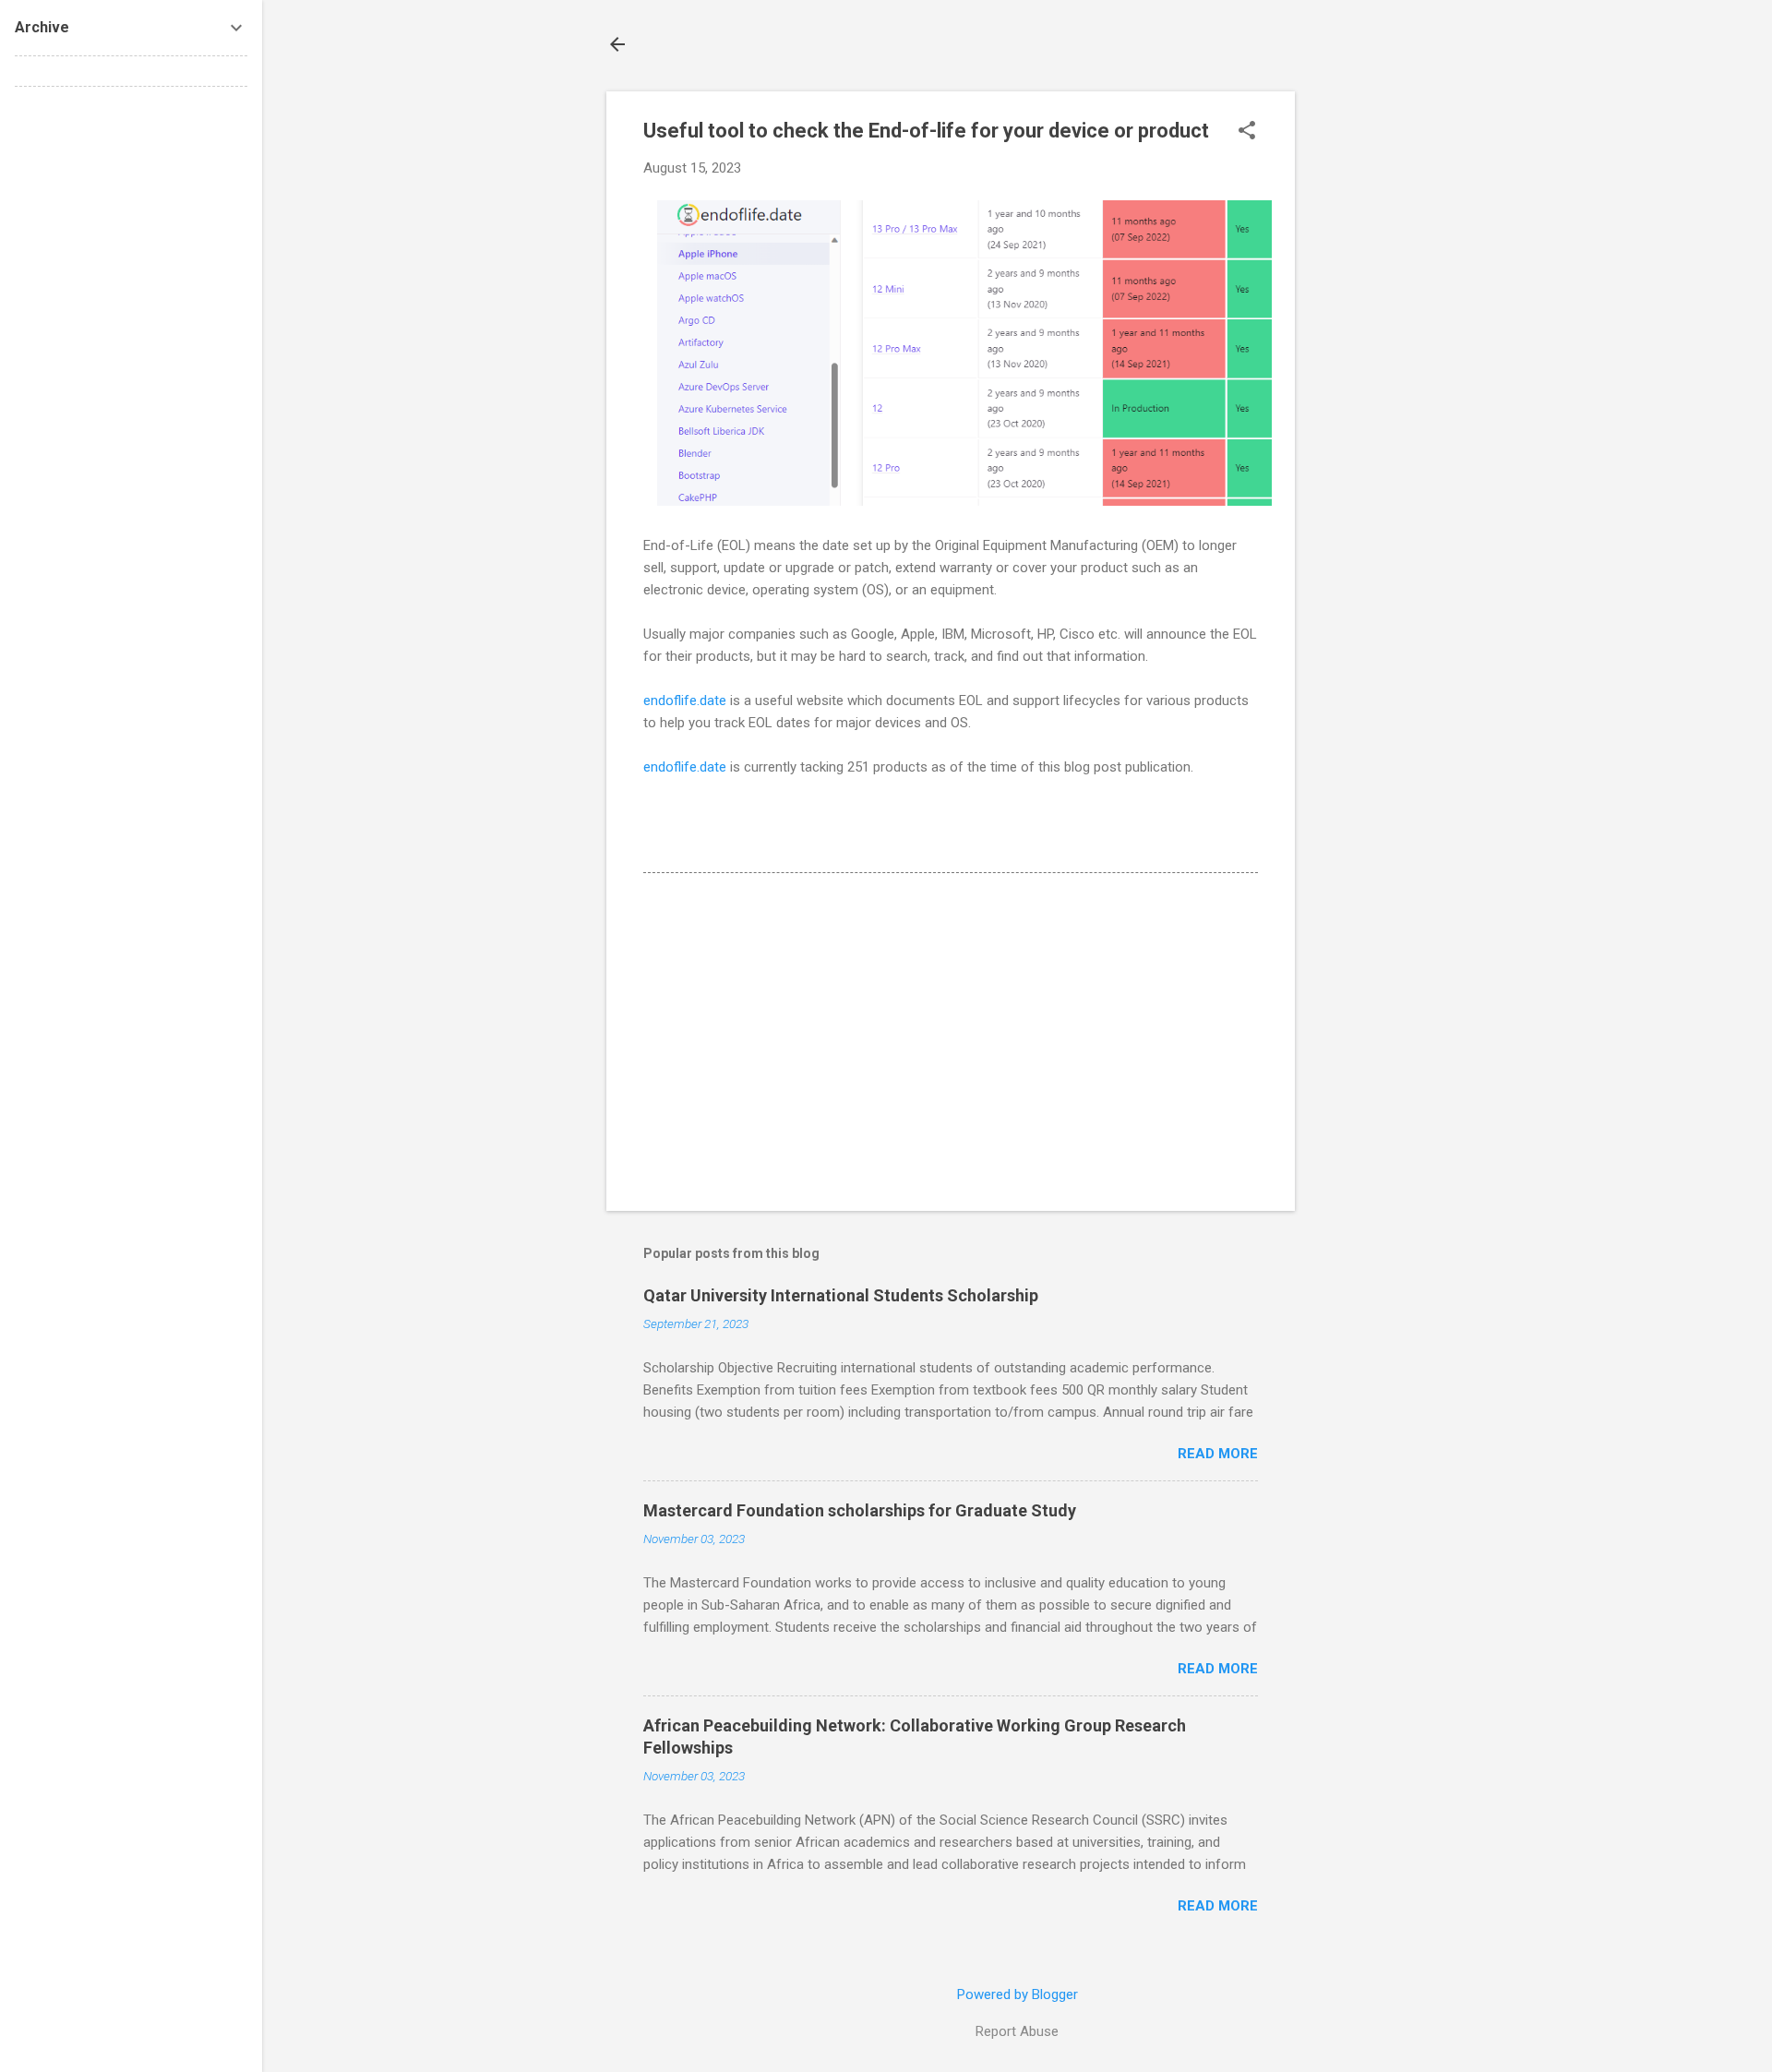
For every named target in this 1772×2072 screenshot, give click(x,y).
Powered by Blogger (1018, 1994)
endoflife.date (685, 701)
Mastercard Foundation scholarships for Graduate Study (860, 1510)
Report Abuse (1017, 2031)
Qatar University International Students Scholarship (841, 1295)
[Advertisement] (1369, 368)
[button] (1247, 132)
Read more (1218, 1454)
